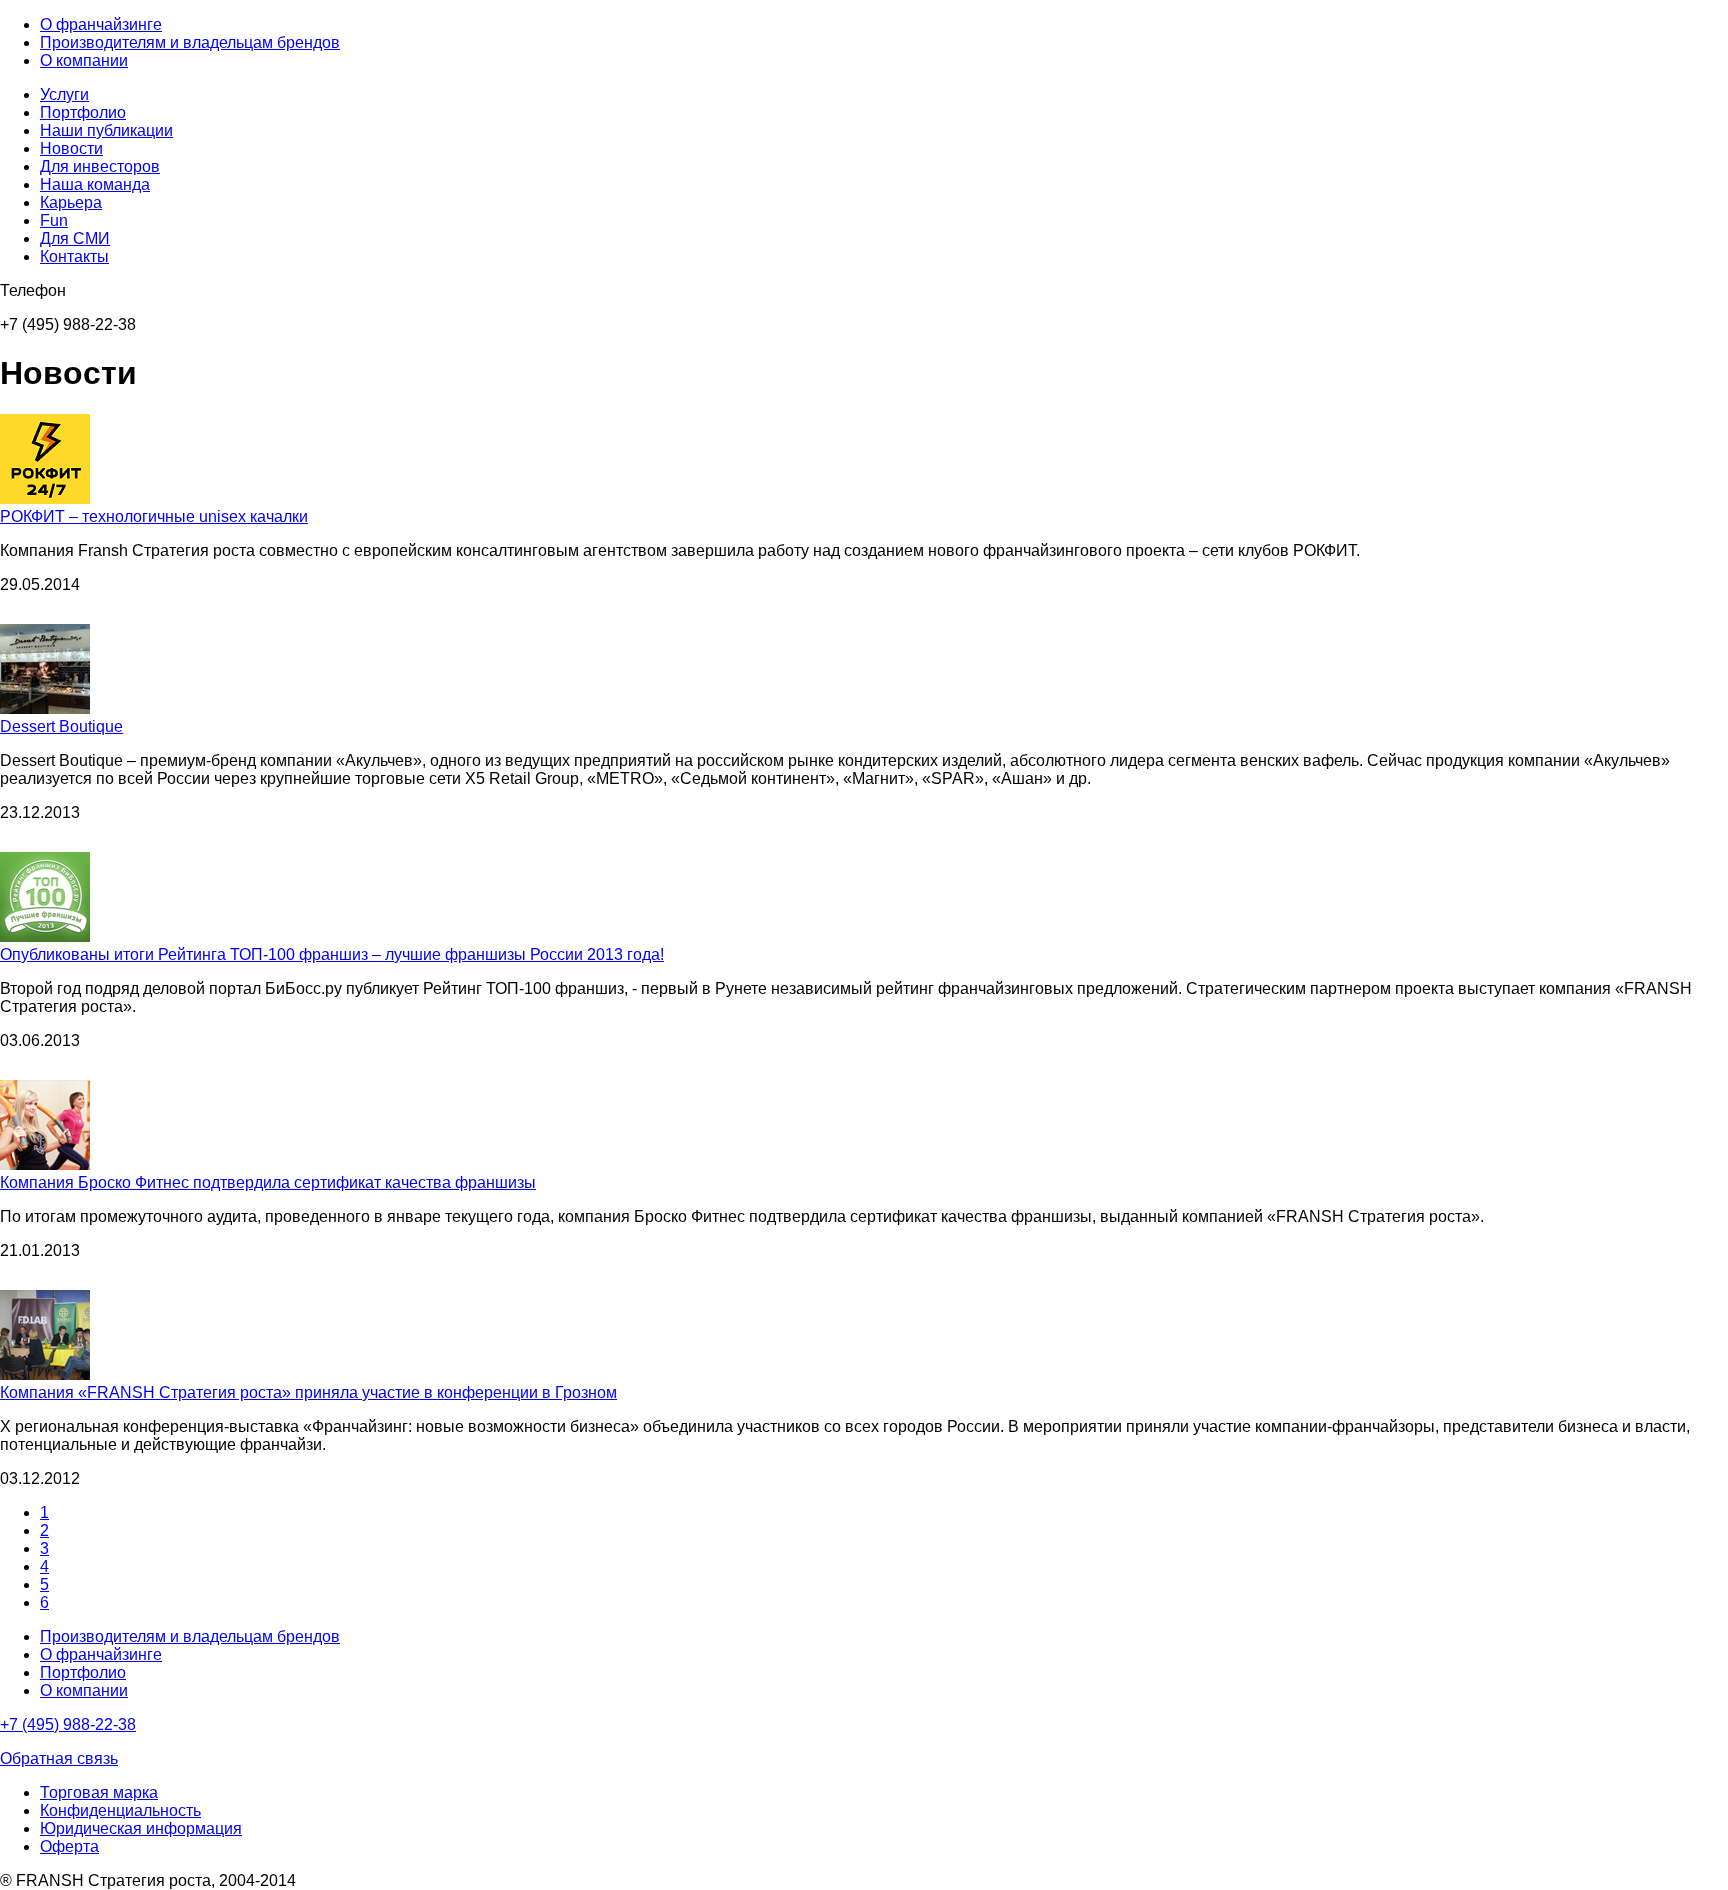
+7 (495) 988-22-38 (68, 1724)
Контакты (74, 256)
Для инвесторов (100, 166)
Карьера (71, 202)
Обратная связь (59, 1758)
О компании (84, 60)
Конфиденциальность (120, 1810)
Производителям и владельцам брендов (190, 42)
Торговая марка (99, 1792)
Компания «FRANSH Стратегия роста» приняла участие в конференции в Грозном (308, 1392)
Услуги (64, 94)
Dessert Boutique (61, 726)
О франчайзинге (101, 24)
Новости (71, 148)
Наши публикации (106, 130)
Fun (54, 220)
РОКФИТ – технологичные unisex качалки (154, 516)
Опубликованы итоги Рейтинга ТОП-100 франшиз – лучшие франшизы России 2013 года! (332, 954)
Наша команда (95, 184)
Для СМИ (75, 238)
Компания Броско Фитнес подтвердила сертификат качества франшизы (268, 1182)
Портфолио (83, 112)
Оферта (69, 1846)
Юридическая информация (141, 1828)
